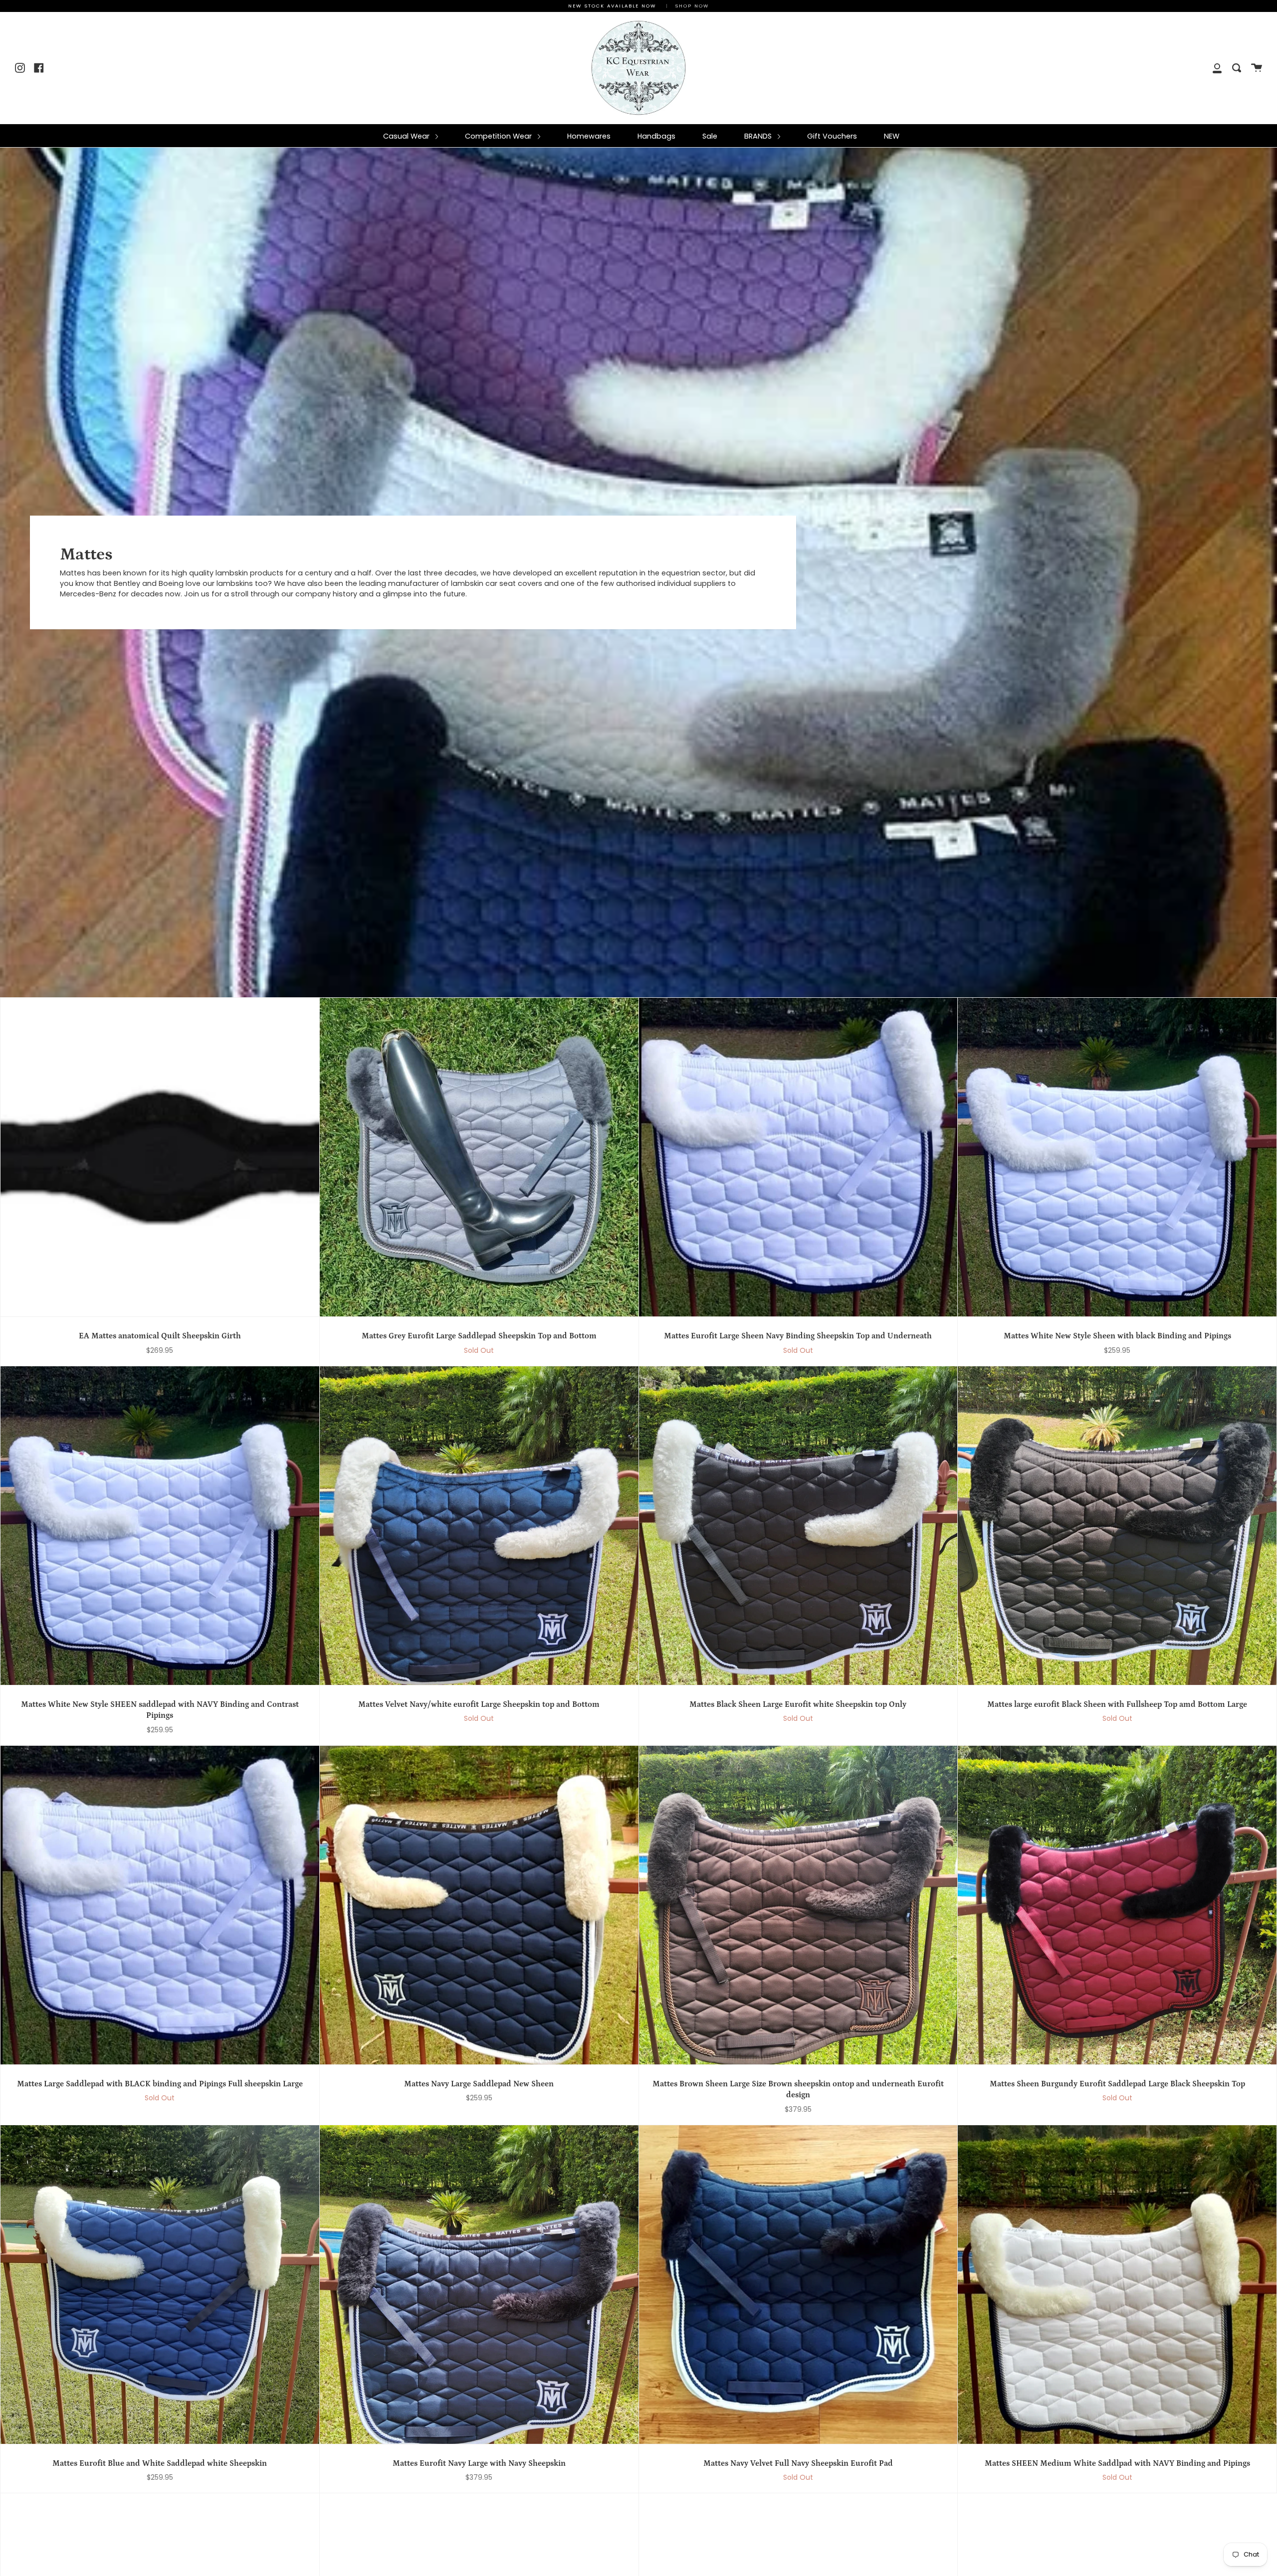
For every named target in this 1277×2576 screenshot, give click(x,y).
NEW (892, 136)
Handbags (656, 136)
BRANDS (759, 136)
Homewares (589, 136)
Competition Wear (499, 136)
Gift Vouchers (832, 136)
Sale (710, 136)
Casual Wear (407, 136)
